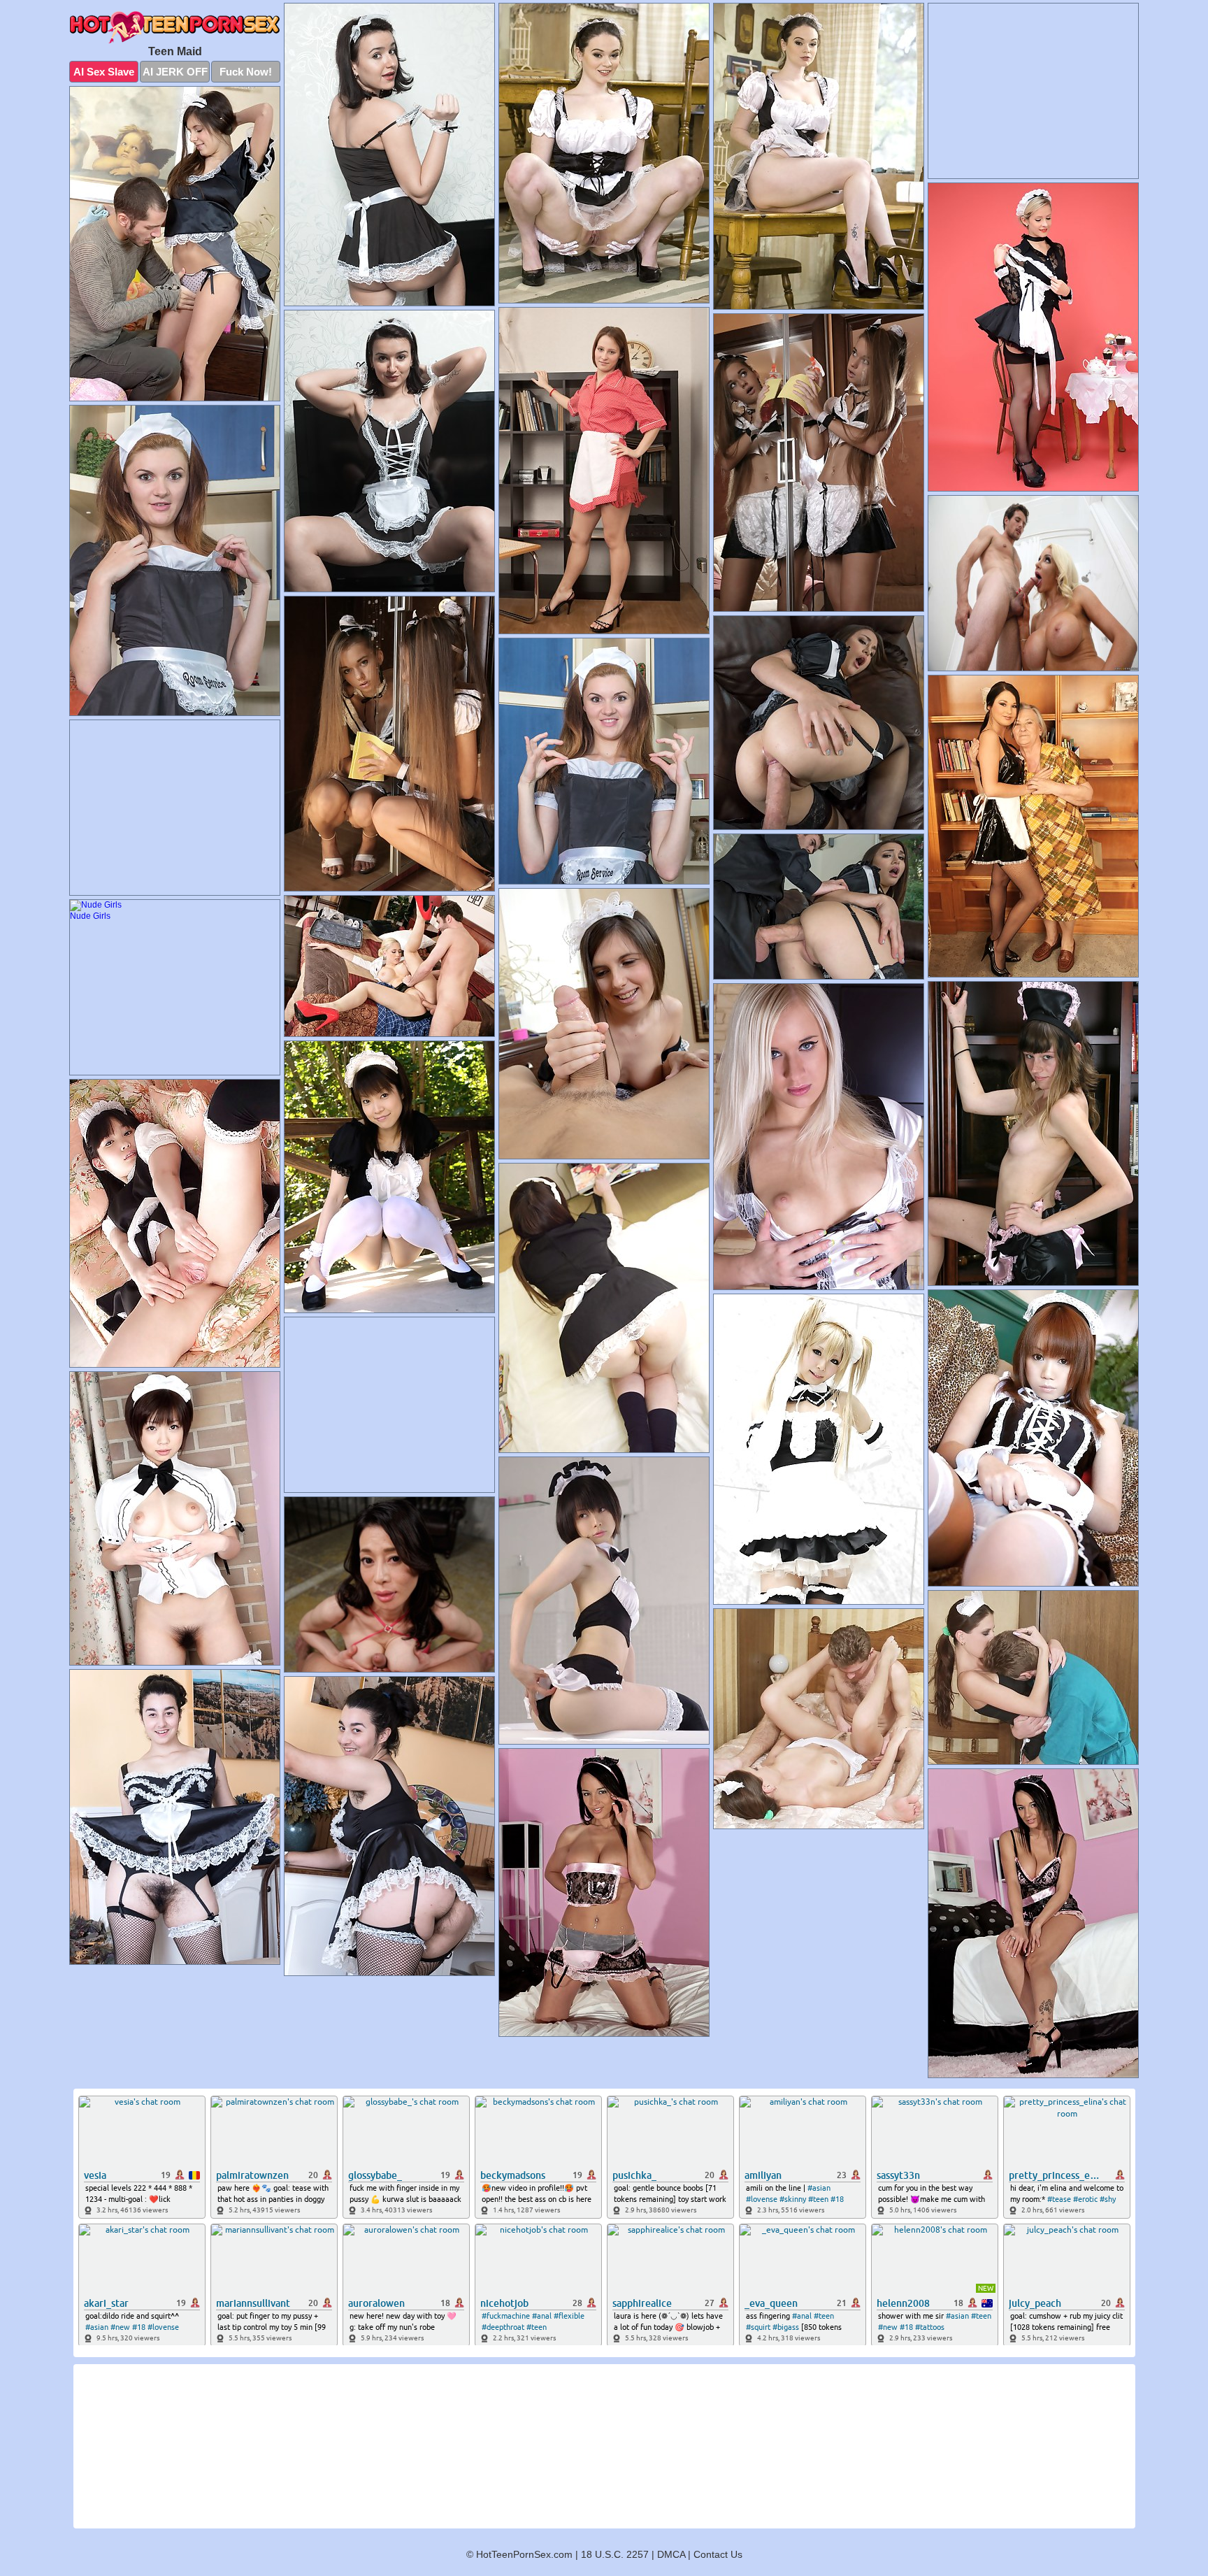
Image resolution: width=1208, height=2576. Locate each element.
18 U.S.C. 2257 (615, 2554)
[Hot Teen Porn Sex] (175, 27)
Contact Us (718, 2554)
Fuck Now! (246, 72)
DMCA (671, 2554)
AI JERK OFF (175, 72)
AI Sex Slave (104, 72)
